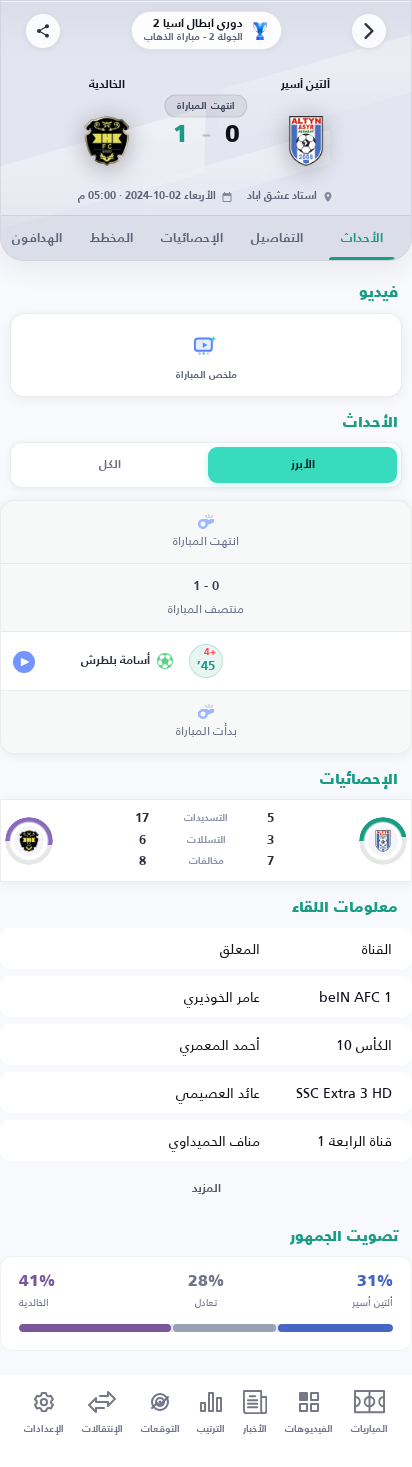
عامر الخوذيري (222, 996)
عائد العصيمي (218, 1092)
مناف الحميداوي (214, 1140)
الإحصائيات (192, 238)
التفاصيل (277, 238)
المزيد (206, 1189)
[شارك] (43, 31)
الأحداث (362, 238)
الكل (110, 465)
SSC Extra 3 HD (344, 1092)
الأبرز (303, 465)
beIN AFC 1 (355, 996)
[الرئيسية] (369, 31)
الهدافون (37, 238)
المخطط (111, 238)
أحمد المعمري (220, 1044)
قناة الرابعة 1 (354, 1140)
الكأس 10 (364, 1044)
